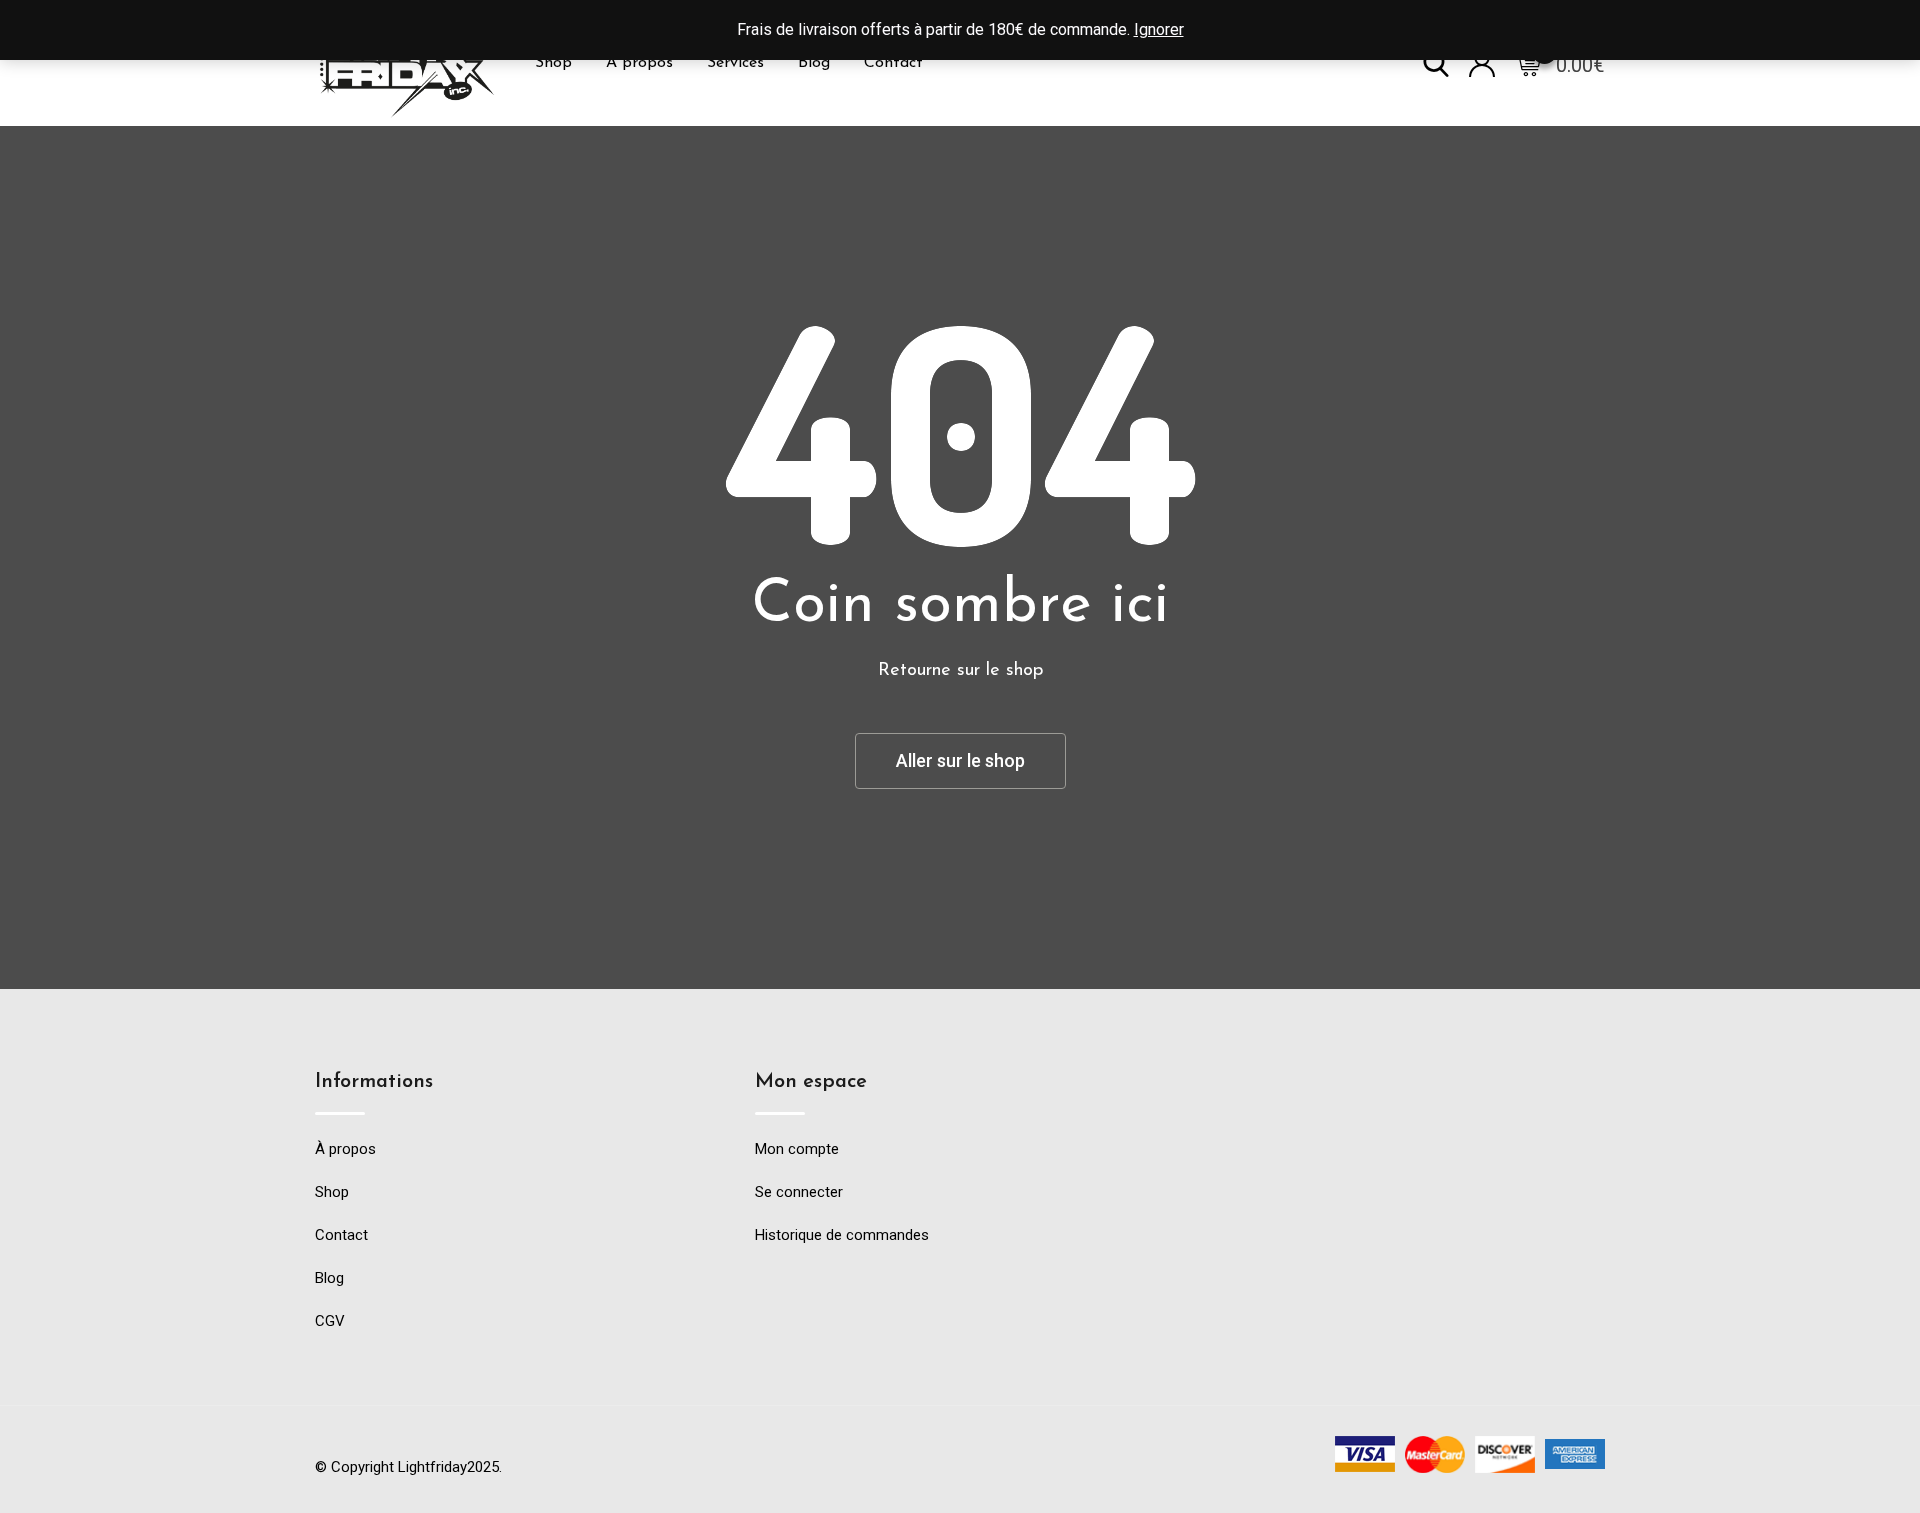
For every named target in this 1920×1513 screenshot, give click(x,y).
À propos (639, 63)
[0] (1528, 63)
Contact (893, 63)
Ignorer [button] (1159, 29)
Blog (814, 63)
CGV (330, 1321)
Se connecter (799, 1192)
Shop (553, 63)
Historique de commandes (842, 1235)
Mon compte (797, 1149)
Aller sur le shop (960, 760)
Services (735, 63)
